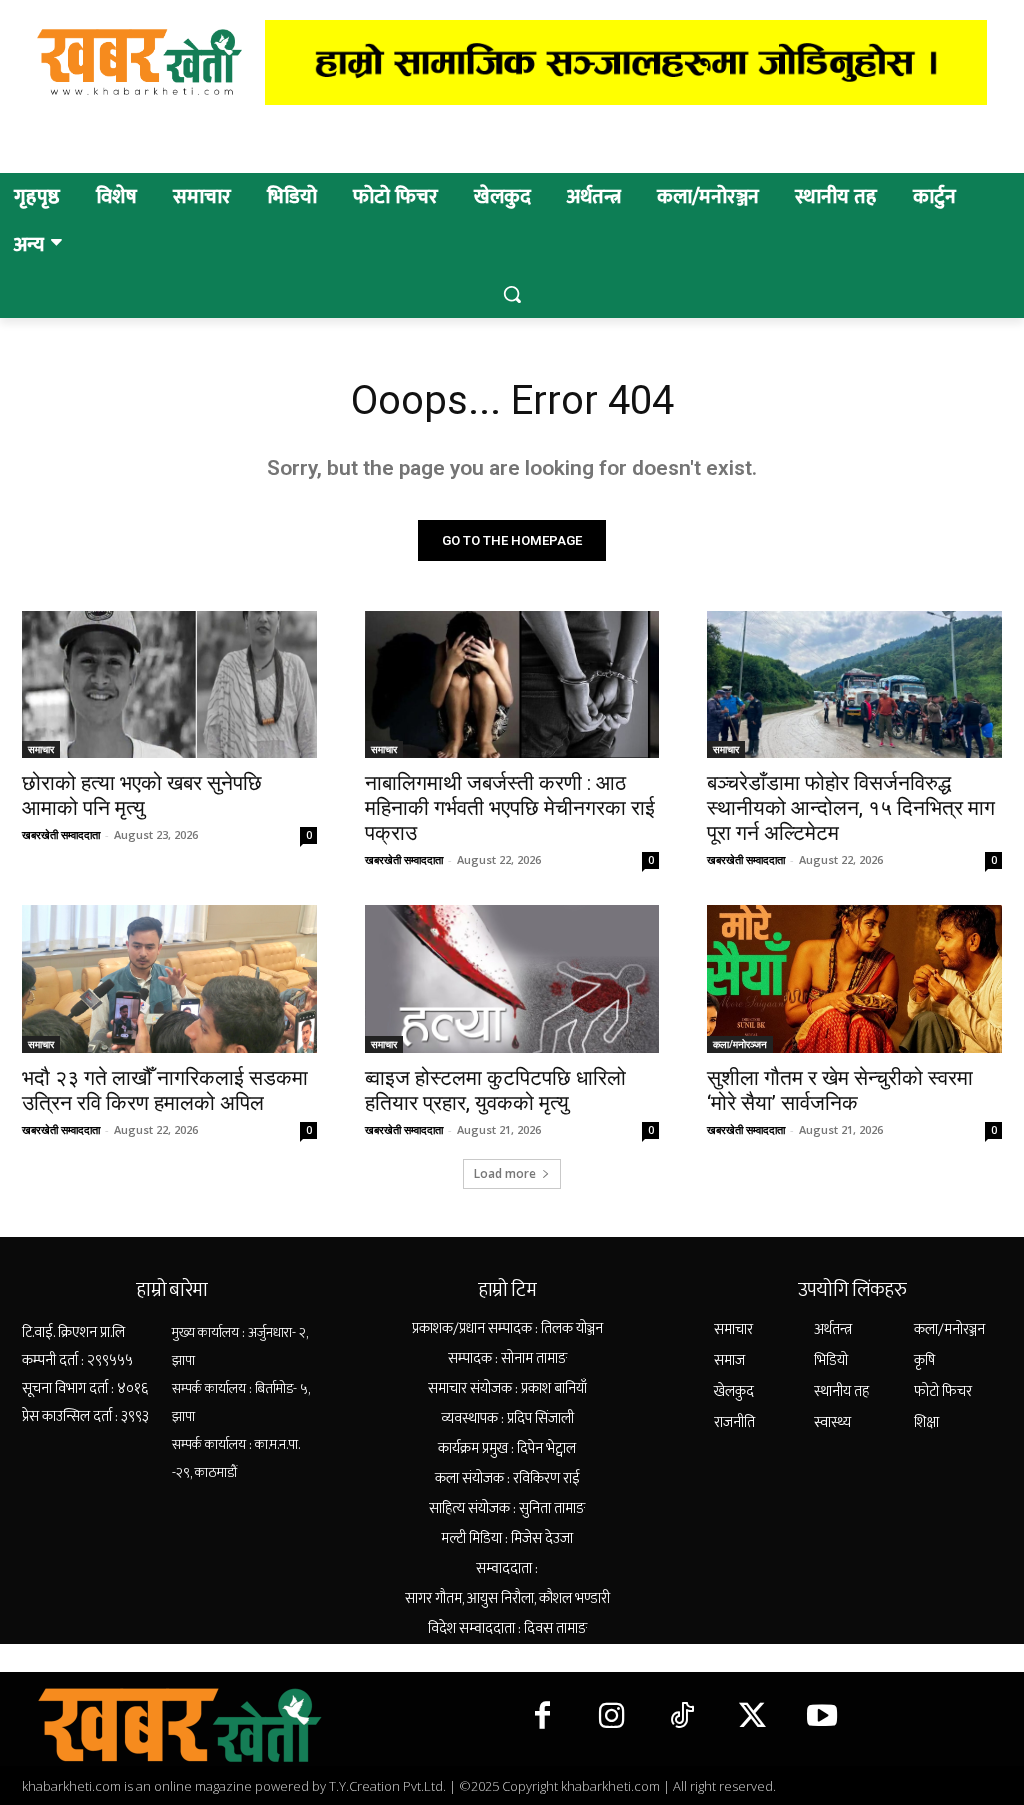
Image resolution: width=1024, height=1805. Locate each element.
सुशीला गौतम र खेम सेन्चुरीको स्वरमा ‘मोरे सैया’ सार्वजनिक (840, 1090)
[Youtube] (822, 1717)
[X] (752, 1717)
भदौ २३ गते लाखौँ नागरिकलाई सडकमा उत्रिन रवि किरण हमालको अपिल (165, 1090)
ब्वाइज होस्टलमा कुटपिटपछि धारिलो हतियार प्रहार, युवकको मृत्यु (495, 1090)
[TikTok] (682, 1717)
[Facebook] (542, 1717)
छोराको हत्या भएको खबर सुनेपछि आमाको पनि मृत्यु (142, 795)
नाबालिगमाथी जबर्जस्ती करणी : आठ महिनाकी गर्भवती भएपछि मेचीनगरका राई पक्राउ (510, 808)
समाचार (41, 749)
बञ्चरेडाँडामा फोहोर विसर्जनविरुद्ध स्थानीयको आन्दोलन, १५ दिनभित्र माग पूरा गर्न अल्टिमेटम (851, 808)
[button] (512, 294)
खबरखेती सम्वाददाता (61, 834)
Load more (505, 1173)
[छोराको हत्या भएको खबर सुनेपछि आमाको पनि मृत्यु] (169, 684)
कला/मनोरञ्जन (740, 1044)
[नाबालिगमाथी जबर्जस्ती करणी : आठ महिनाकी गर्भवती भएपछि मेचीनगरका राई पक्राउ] (512, 684)
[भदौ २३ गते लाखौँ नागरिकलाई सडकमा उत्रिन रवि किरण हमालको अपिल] (169, 978)
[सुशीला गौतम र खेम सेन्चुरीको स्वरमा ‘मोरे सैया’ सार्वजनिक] (854, 978)
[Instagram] (612, 1717)
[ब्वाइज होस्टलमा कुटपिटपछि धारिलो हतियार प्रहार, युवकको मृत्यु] (512, 978)
